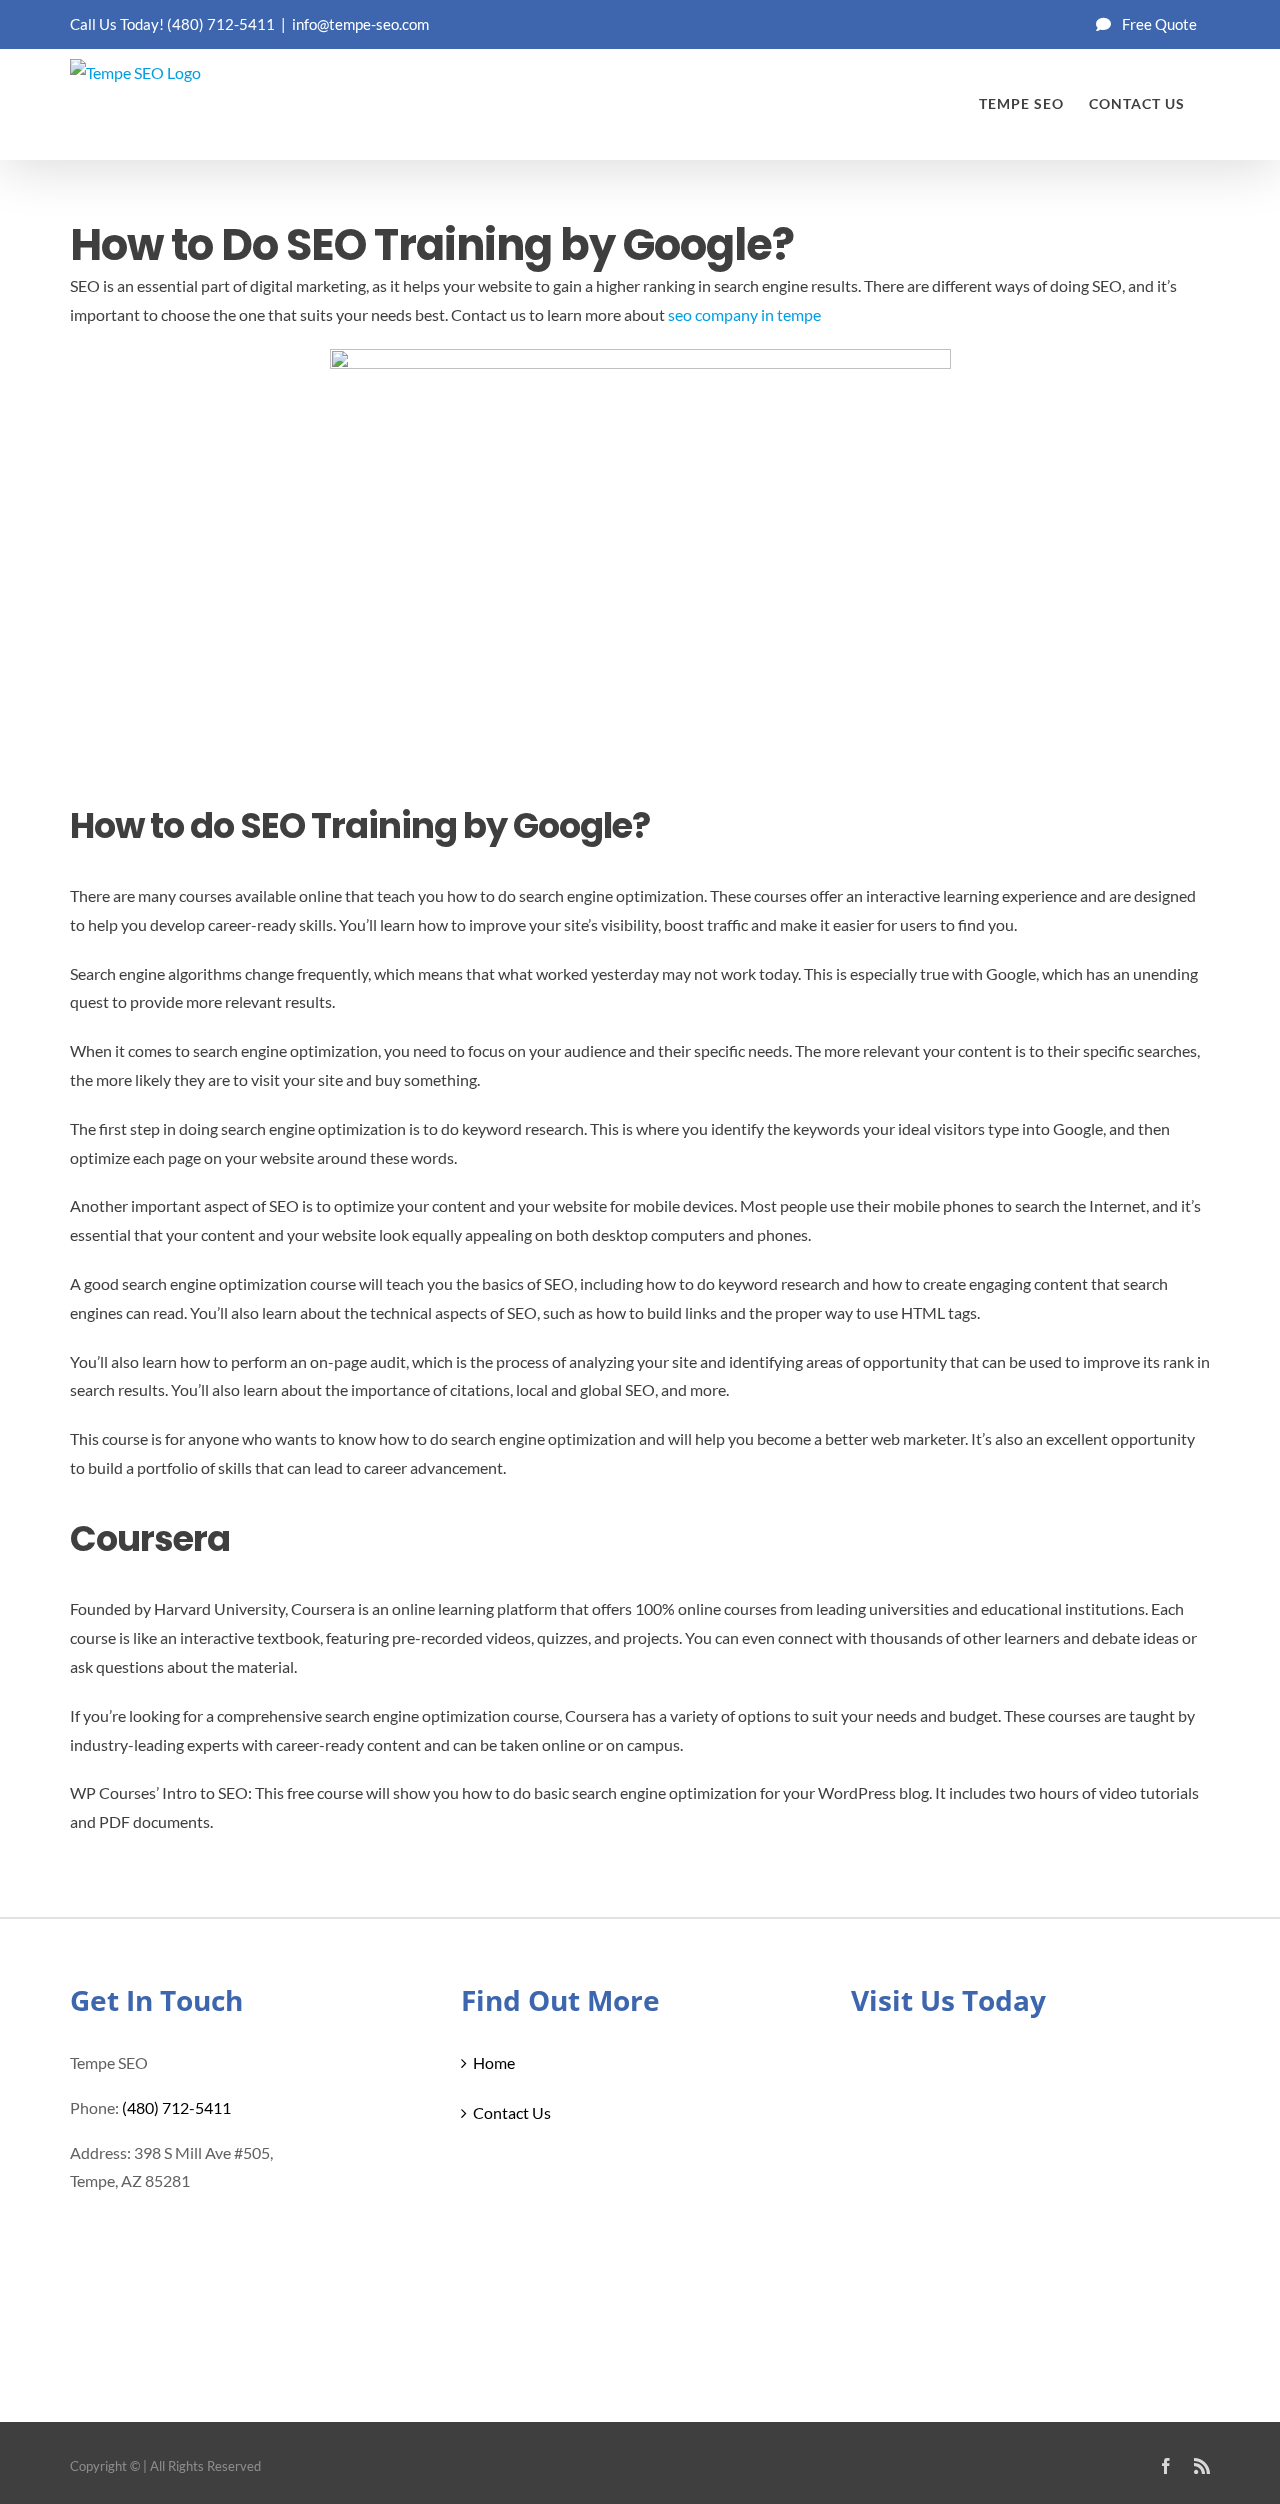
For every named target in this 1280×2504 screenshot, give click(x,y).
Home (494, 2062)
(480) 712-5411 (221, 24)
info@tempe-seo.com (360, 24)
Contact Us (512, 2112)
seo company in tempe (744, 314)
